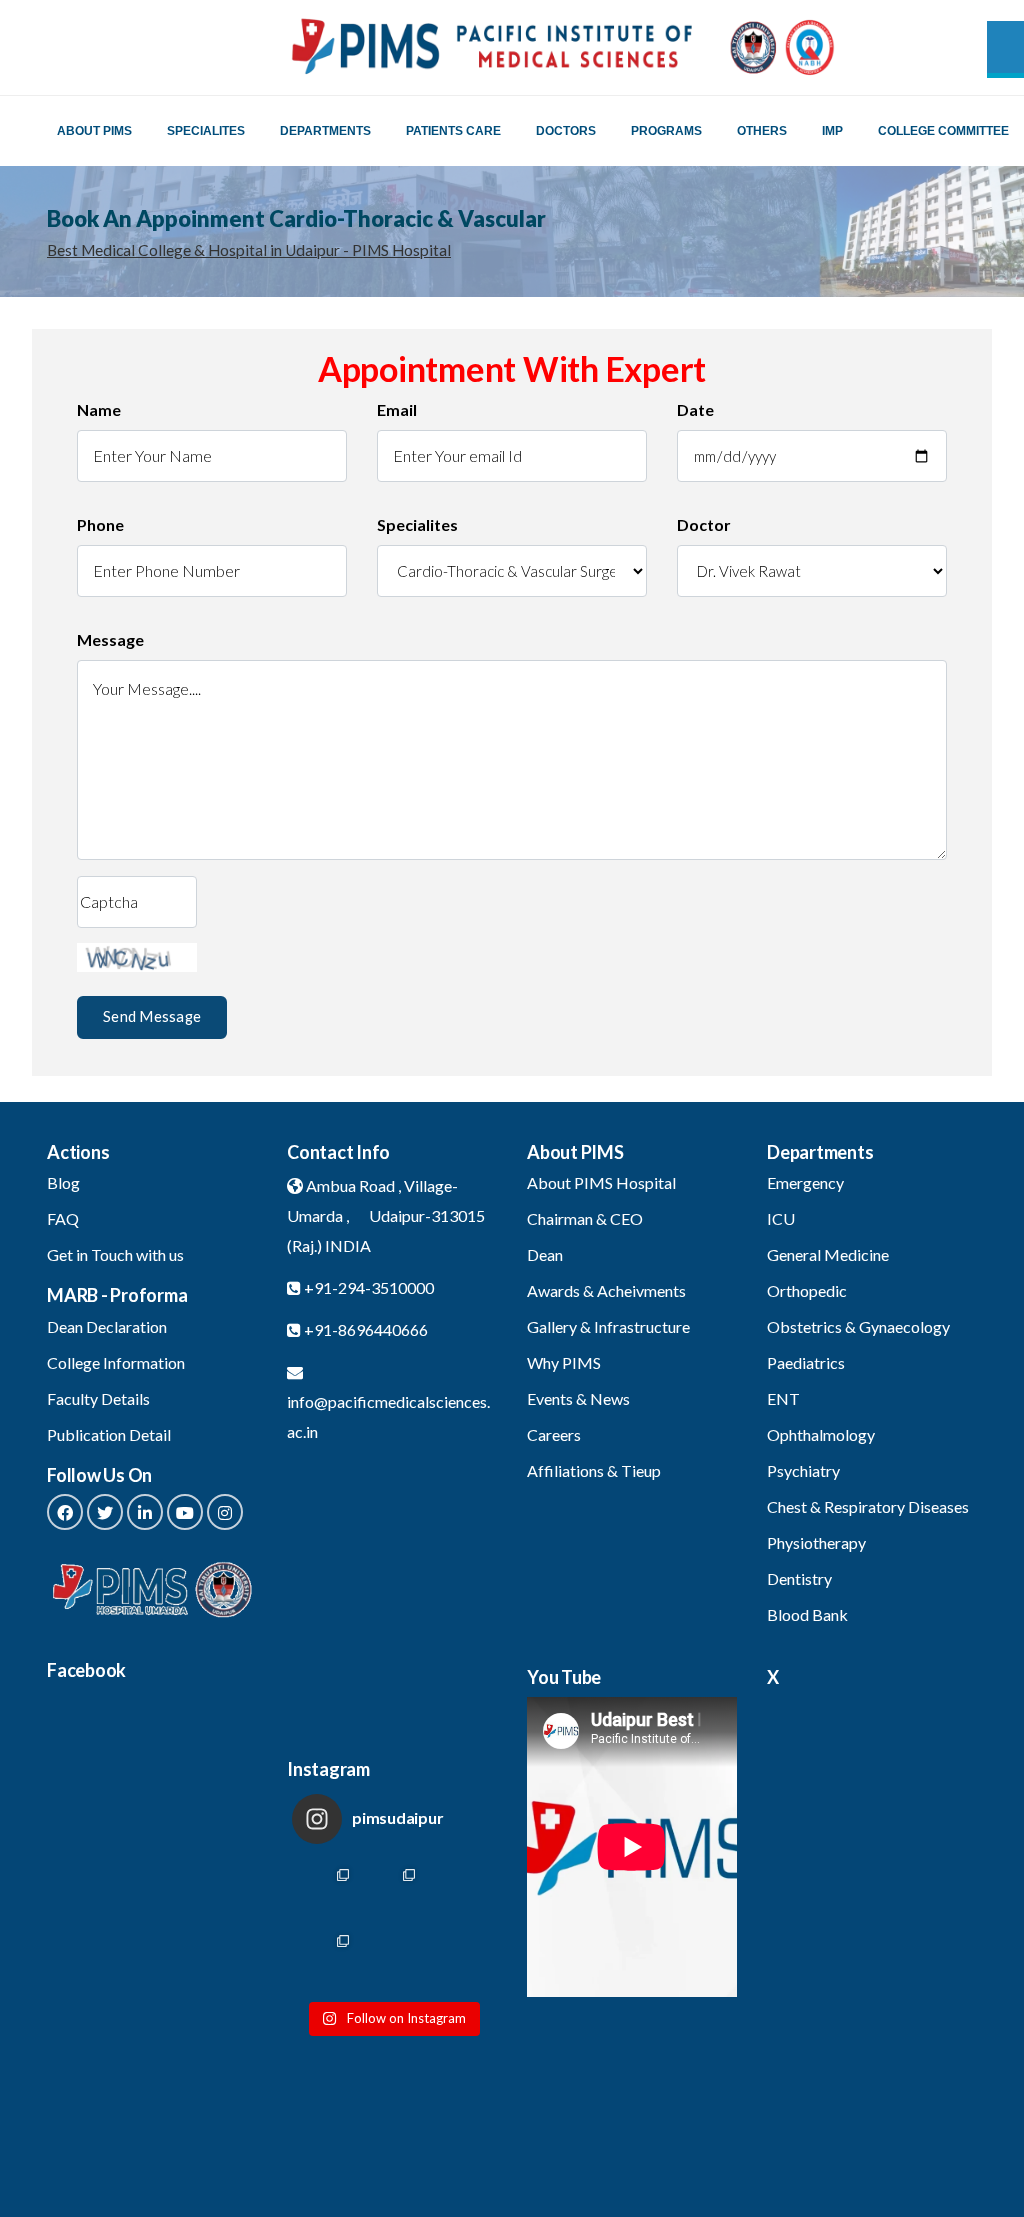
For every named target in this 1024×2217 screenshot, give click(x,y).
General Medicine (828, 1254)
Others (762, 131)
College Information (116, 1362)
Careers (554, 1434)
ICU (781, 1218)
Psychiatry (803, 1470)
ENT (783, 1398)
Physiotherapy (816, 1542)
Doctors (566, 131)
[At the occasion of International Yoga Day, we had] (392, 1892)
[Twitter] (105, 1512)
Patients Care (453, 131)
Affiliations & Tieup (594, 1470)
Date (695, 409)
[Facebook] (65, 1512)
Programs (666, 131)
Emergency (805, 1182)
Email (397, 409)
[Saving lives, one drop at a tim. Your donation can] (325, 1958)
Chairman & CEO (585, 1218)
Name (99, 409)
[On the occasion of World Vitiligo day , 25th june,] (325, 1892)
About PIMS (94, 131)
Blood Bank (807, 1614)
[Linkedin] (145, 1512)
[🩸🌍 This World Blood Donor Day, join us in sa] (458, 1958)
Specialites (206, 131)
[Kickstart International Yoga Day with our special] (458, 1892)
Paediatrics (806, 1362)
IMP (832, 131)
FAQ (63, 1218)
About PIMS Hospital (601, 1182)
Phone (100, 524)
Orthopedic (807, 1290)
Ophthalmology (821, 1434)
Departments (325, 131)
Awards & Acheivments (606, 1290)
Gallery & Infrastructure (608, 1326)
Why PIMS (564, 1362)
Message (110, 639)
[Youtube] (185, 1512)
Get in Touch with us (115, 1254)
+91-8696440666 (366, 1329)
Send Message (152, 1016)
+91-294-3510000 (369, 1287)
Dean (545, 1254)
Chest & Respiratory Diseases (868, 1506)
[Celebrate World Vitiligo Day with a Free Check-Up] (392, 1958)
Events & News (578, 1398)
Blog (63, 1182)
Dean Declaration (107, 1326)
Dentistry (799, 1578)
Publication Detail (109, 1434)
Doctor (704, 524)
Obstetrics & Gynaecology (858, 1326)
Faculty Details (98, 1398)
